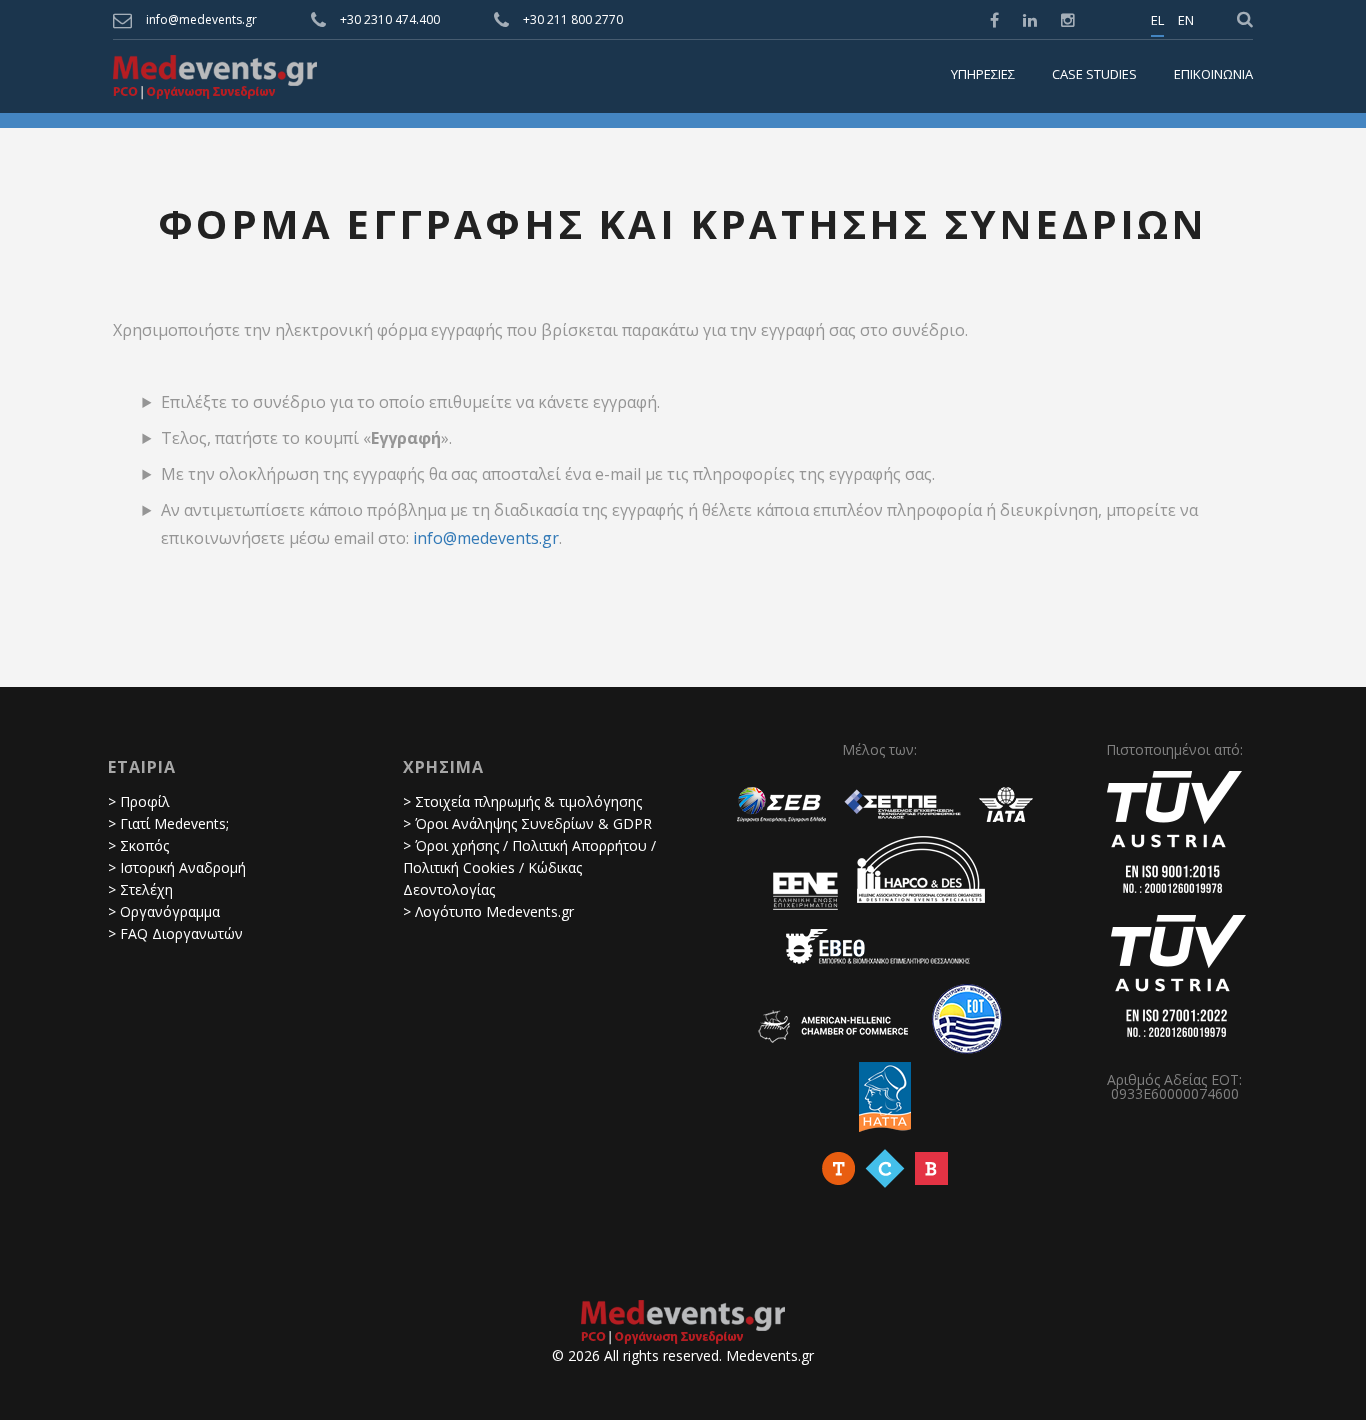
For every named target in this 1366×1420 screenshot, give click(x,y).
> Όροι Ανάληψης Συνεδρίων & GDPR (527, 823)
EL (1157, 21)
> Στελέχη (140, 889)
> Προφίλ (139, 801)
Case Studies (1094, 75)
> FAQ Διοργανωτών (175, 933)
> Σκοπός (138, 845)
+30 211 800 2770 (573, 19)
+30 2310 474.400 (390, 19)
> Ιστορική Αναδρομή (177, 867)
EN (1186, 21)
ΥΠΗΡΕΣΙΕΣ (983, 75)
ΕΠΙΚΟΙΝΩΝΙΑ (1213, 75)
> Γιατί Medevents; (168, 823)
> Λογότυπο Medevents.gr (488, 911)
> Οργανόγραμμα (164, 911)
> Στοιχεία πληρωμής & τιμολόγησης (522, 801)
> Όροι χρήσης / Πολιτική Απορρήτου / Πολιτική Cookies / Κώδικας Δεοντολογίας (529, 867)
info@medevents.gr (201, 19)
